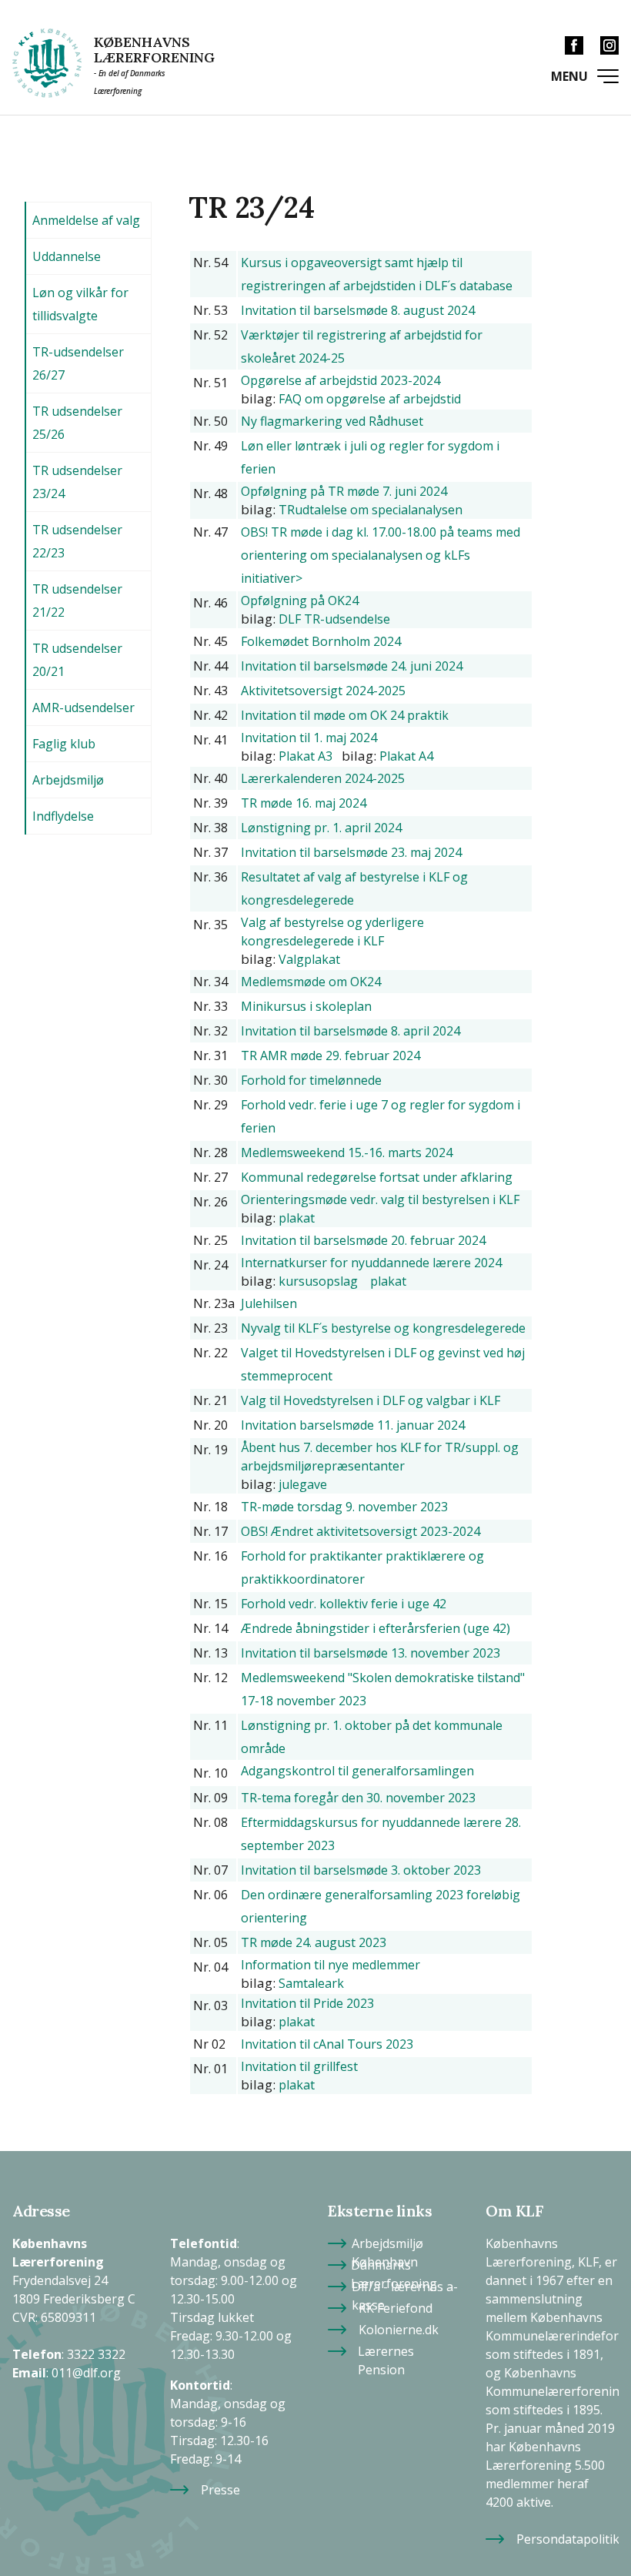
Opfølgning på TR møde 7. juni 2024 (344, 491)
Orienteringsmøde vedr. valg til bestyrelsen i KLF (380, 1199)
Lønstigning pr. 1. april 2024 (323, 828)
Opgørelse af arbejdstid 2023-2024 (341, 380)
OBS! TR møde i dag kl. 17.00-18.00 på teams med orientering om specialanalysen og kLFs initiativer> (381, 555)
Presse (220, 2485)
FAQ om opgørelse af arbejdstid (370, 399)
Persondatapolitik (568, 2534)
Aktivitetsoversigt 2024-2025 (323, 691)
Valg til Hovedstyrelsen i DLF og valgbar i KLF (371, 1400)
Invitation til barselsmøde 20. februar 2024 (363, 1240)
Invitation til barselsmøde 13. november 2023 (371, 1653)
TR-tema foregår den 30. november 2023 (358, 1798)
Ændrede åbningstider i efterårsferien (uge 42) (376, 1628)
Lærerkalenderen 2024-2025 (323, 778)
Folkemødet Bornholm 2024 (321, 641)
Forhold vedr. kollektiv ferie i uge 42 (344, 1604)
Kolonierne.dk (399, 2325)
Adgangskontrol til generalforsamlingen (357, 1771)
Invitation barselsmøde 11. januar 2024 (353, 1425)
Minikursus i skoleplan (306, 1006)
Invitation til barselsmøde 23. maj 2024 (351, 852)
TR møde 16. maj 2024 (304, 803)
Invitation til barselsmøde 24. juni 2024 (352, 666)
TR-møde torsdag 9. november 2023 (344, 1507)
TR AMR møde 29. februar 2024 (331, 1055)
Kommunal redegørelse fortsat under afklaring (377, 1177)
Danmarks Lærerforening (394, 2260)
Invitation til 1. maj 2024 (309, 738)
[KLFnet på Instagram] (609, 45)
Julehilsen (269, 1303)
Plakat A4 (406, 756)
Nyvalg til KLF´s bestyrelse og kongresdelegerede (383, 1328)
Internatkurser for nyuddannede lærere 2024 (371, 1263)
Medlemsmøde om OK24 (311, 982)
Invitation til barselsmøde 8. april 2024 (351, 1031)
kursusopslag (318, 1281)
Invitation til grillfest (299, 2066)
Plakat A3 (305, 756)
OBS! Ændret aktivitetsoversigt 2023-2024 (361, 1531)
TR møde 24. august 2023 (314, 1942)
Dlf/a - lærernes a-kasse (405, 2282)
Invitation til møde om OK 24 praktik (345, 715)
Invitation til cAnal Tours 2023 (327, 2044)
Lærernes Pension (386, 2346)
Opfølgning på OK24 (300, 601)
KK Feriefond (396, 2303)
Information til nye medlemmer (331, 1965)
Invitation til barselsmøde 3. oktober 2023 (361, 1870)
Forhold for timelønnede (311, 1080)
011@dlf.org (86, 2368)
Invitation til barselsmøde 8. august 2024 (358, 310)
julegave (303, 1484)
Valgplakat (309, 959)
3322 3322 (96, 2349)
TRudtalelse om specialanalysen (371, 510)
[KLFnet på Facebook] (574, 45)
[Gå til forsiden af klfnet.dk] (47, 63)
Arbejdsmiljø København (387, 2238)
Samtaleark (311, 1983)
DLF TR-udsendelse (336, 619)
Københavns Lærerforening (154, 50)
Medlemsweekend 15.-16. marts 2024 (347, 1153)
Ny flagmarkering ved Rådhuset (332, 421)
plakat (297, 1218)
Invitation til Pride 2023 (307, 2003)
